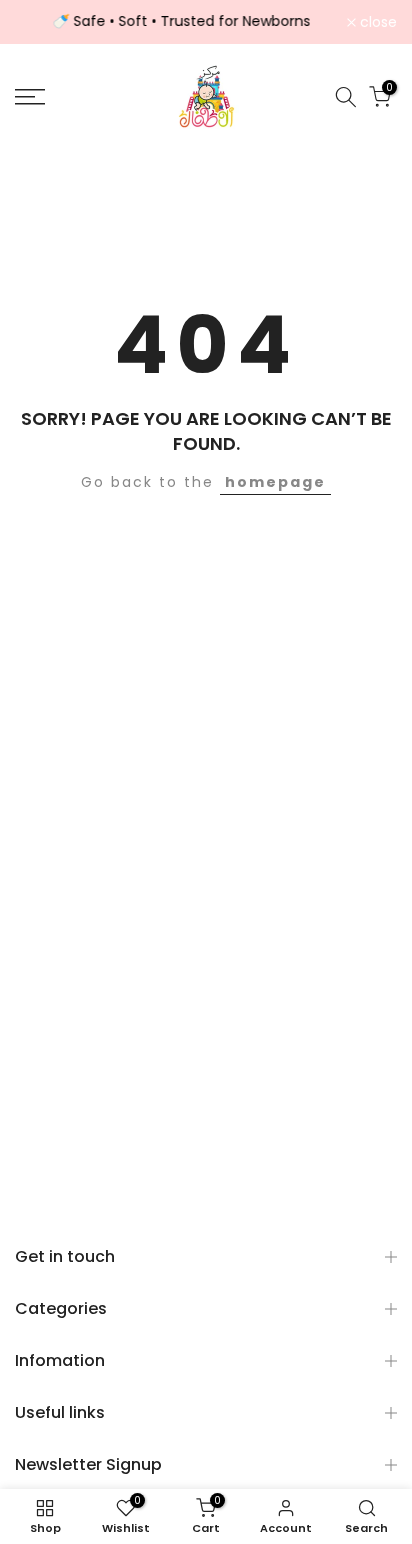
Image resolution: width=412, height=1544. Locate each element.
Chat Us (368, 1500)
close (376, 22)
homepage (275, 482)
